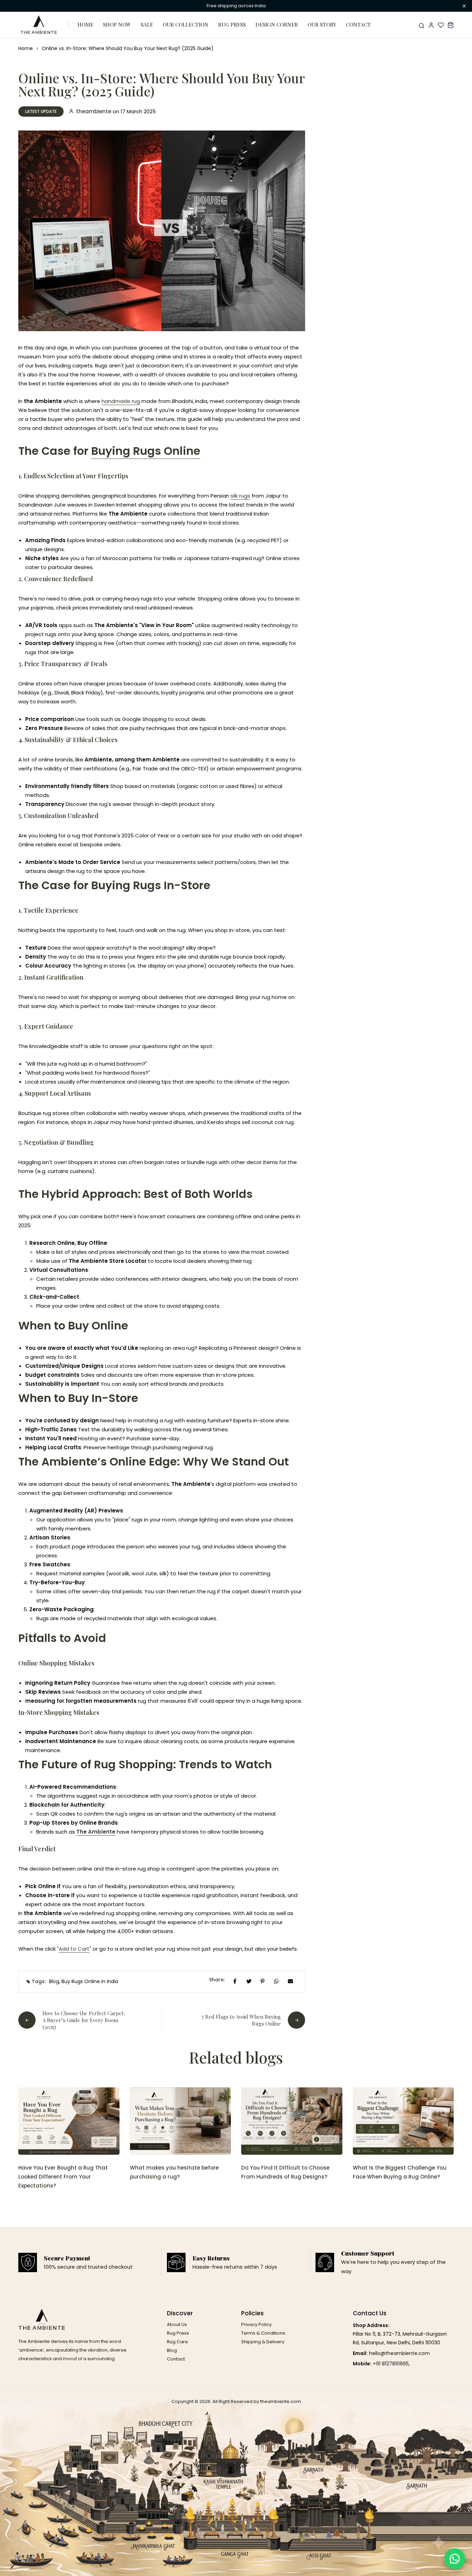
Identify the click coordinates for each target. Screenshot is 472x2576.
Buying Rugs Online (146, 451)
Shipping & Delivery (263, 2342)
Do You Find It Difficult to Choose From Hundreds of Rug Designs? (285, 2172)
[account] (431, 25)
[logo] (39, 25)
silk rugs (240, 496)
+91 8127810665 (391, 2364)
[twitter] (249, 1981)
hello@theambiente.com (399, 2353)
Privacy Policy (256, 2324)
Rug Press (232, 25)
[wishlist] (441, 25)
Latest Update (41, 111)
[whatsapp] (276, 1981)
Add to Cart (74, 1949)
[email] (290, 1981)
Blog (54, 1981)
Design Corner (277, 25)
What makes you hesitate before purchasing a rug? (174, 2172)
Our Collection (186, 25)
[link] (69, 2121)
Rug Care (177, 2342)
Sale (147, 25)
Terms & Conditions (263, 2333)
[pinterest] (263, 1981)
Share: (217, 1980)
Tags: (39, 1981)
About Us (177, 2324)
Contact (358, 25)
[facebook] (235, 1981)
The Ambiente (96, 1832)
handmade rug (121, 401)
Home (85, 25)
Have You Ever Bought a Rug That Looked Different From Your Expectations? (63, 2177)
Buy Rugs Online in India (90, 1981)
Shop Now (117, 25)
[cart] (451, 25)
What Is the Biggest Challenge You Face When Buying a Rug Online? (400, 2172)
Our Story (322, 25)
